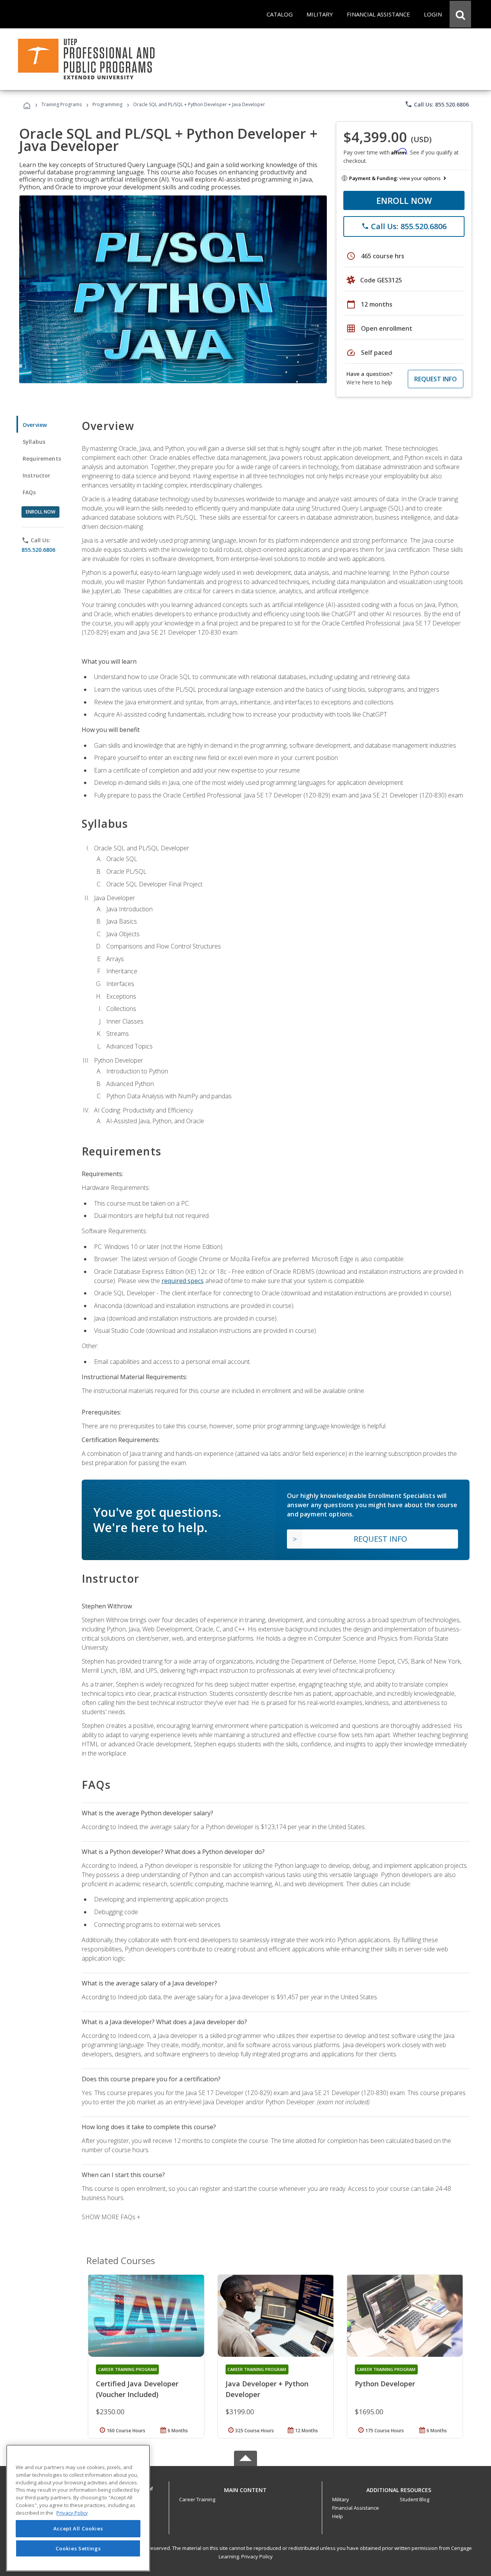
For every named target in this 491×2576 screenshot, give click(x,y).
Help (338, 2516)
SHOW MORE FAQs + (111, 2217)
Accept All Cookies (78, 2529)
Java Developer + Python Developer (267, 2389)
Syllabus (34, 442)
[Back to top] (245, 2488)
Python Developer (385, 2384)
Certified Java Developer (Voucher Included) (137, 2389)
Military (341, 2499)
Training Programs (62, 104)
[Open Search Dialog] (460, 14)
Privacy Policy (257, 2556)
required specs (183, 1281)
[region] (78, 2508)
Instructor (37, 475)
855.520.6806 (38, 550)
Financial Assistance (356, 2508)
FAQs (29, 492)
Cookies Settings (78, 2548)
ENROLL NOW (404, 200)
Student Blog (414, 2499)
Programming (107, 104)
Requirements (42, 459)
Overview (35, 425)
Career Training (197, 2499)
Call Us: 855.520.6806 (437, 104)
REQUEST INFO (436, 379)
